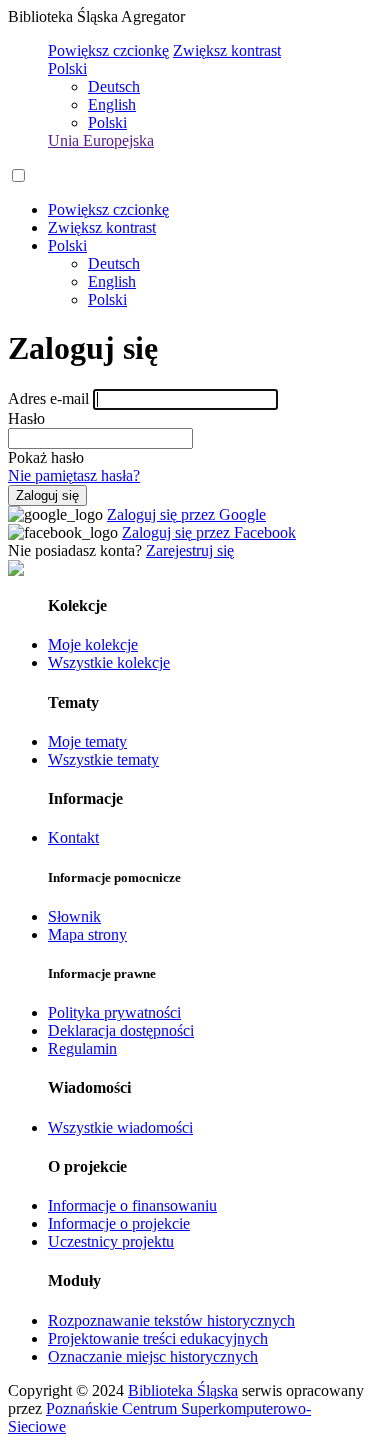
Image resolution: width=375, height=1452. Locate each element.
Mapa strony (87, 934)
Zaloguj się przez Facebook (209, 532)
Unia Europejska (101, 140)
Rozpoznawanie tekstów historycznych (171, 1320)
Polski (67, 68)
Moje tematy (87, 741)
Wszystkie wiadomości (120, 1127)
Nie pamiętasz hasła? (74, 475)
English (112, 104)
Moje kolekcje (93, 644)
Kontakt (73, 837)
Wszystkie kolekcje (109, 662)
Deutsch (114, 86)
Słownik (74, 916)
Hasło (26, 418)
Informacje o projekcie (119, 1223)
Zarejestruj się (190, 550)
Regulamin (82, 1048)
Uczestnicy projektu (111, 1241)
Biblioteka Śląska (183, 1390)
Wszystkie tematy (103, 759)
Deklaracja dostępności (121, 1030)
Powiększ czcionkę (108, 50)
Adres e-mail (48, 398)
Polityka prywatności (114, 1012)
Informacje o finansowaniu (132, 1205)
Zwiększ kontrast (227, 50)
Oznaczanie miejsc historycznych (153, 1356)
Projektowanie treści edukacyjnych (158, 1338)
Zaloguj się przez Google (186, 514)
